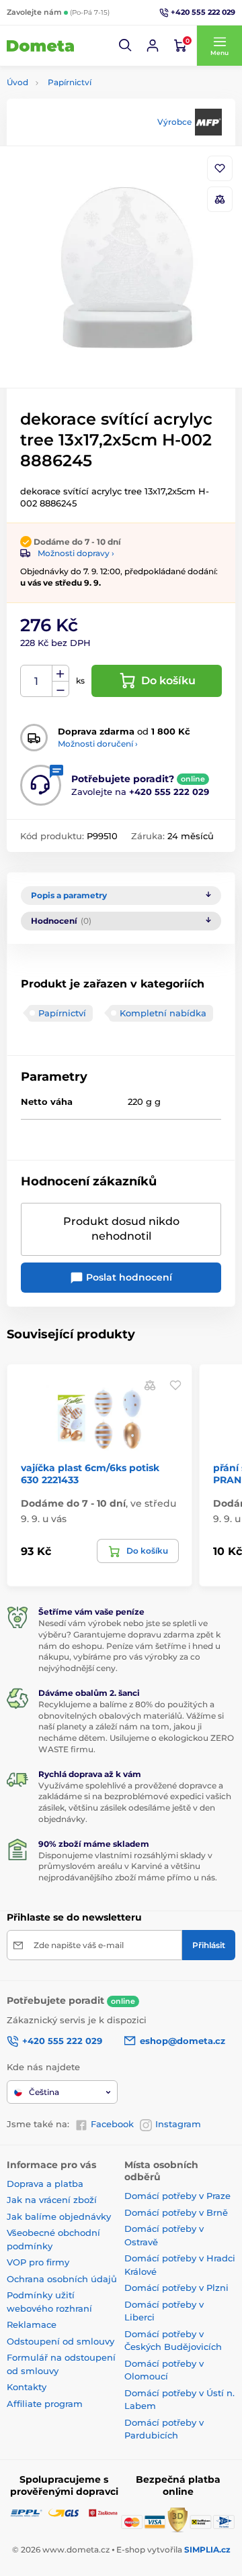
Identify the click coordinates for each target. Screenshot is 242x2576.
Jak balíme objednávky (59, 2216)
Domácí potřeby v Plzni (176, 2288)
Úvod (17, 82)
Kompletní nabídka (163, 1013)
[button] (126, 46)
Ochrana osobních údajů (62, 2279)
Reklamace (32, 2324)
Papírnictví (70, 82)
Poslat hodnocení (128, 1277)
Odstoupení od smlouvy (61, 2341)
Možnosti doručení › (98, 744)
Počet (37, 681)
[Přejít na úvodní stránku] (40, 46)
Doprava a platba (45, 2184)
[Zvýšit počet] (61, 674)
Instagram (178, 2124)
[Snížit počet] (61, 689)
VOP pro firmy (38, 2262)
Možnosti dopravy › (76, 553)
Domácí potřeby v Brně (176, 2212)
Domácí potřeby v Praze (177, 2196)
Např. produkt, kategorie (92, 114)
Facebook (112, 2124)
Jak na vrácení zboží (52, 2200)
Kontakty (27, 2387)
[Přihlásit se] (153, 46)
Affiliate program (45, 2404)
